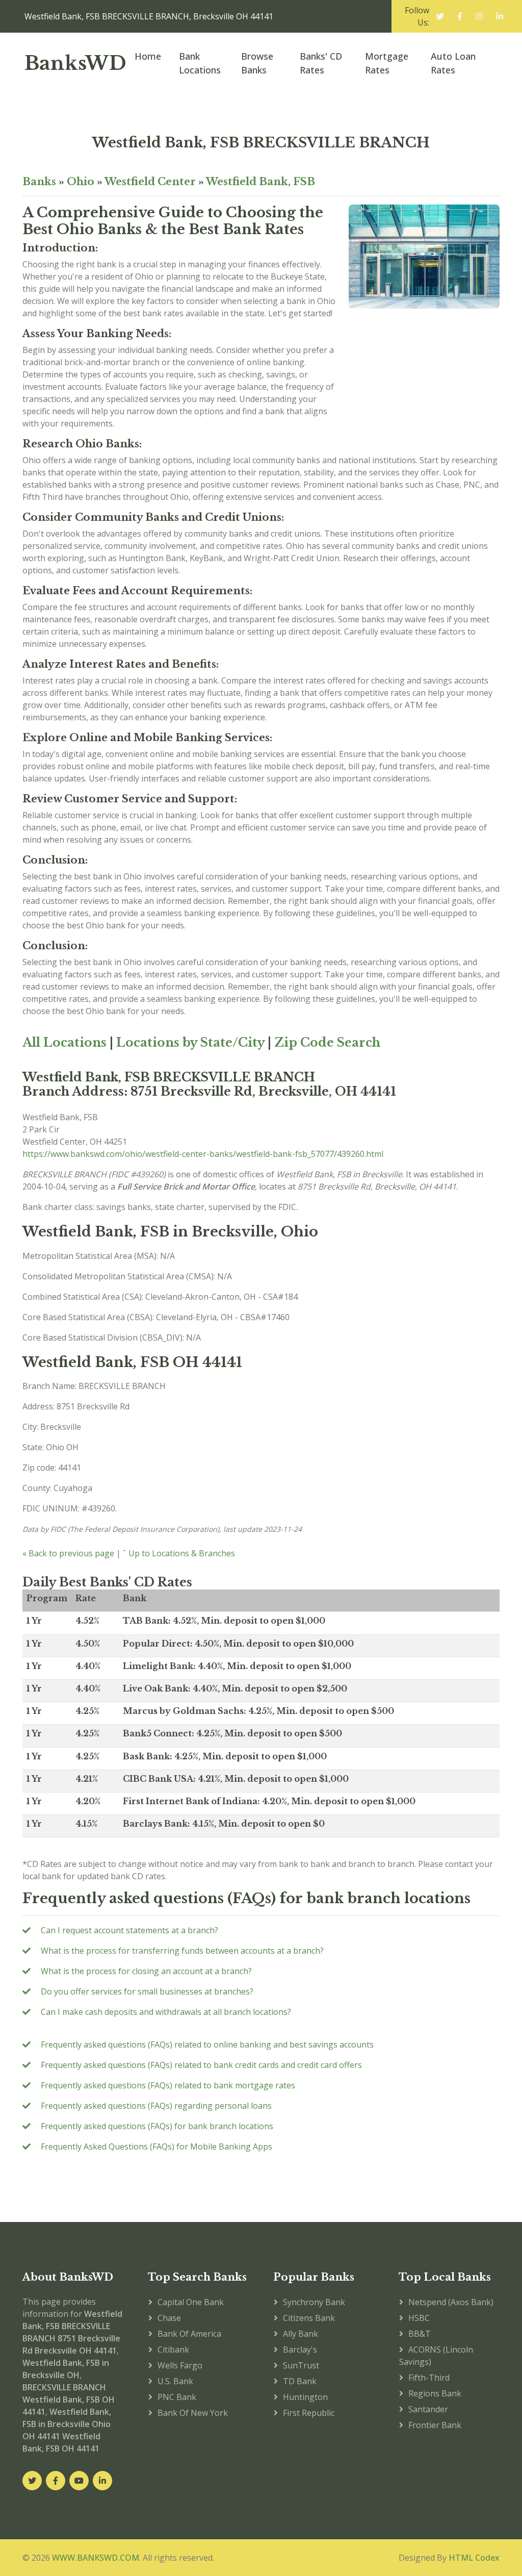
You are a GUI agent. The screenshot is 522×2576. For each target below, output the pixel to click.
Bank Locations (200, 63)
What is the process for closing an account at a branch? (146, 1971)
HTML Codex (474, 2558)
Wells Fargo (180, 2365)
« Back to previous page (68, 1553)
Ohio (81, 182)
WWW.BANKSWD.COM (96, 2558)
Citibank (173, 2350)
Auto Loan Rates (453, 63)
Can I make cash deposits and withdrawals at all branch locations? (166, 2012)
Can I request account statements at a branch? (129, 1930)
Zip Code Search (327, 1042)
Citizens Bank (309, 2318)
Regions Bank (435, 2393)
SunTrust (301, 2365)
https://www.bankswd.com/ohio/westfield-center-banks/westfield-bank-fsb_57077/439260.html (203, 1154)
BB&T (420, 2334)
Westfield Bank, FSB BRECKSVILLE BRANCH (261, 143)
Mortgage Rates (387, 63)
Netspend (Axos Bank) (451, 2302)
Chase (169, 2318)
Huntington (305, 2397)
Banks (39, 182)
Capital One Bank (191, 2302)
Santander (428, 2409)
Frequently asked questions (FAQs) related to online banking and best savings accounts (207, 2044)
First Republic (309, 2413)
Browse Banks (257, 63)
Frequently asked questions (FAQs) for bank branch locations (157, 2126)
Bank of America (189, 2334)
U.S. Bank (175, 2381)
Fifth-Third (429, 2378)
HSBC (419, 2318)
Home (148, 56)
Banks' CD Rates (321, 63)
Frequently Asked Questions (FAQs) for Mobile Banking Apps (156, 2146)
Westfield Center (150, 182)
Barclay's (300, 2350)
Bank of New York (193, 2413)
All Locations (64, 1042)
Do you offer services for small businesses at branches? (147, 1991)
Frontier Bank (435, 2425)
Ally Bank (301, 2334)
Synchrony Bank (314, 2302)
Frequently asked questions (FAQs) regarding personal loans (156, 2106)
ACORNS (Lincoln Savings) (436, 2356)
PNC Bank (177, 2397)
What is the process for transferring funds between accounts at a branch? (182, 1951)
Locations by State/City (190, 1042)
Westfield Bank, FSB (260, 182)
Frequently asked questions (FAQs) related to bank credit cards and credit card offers (201, 2065)
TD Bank (300, 2381)
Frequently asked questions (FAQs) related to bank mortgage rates (168, 2085)
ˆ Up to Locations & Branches (179, 1553)
